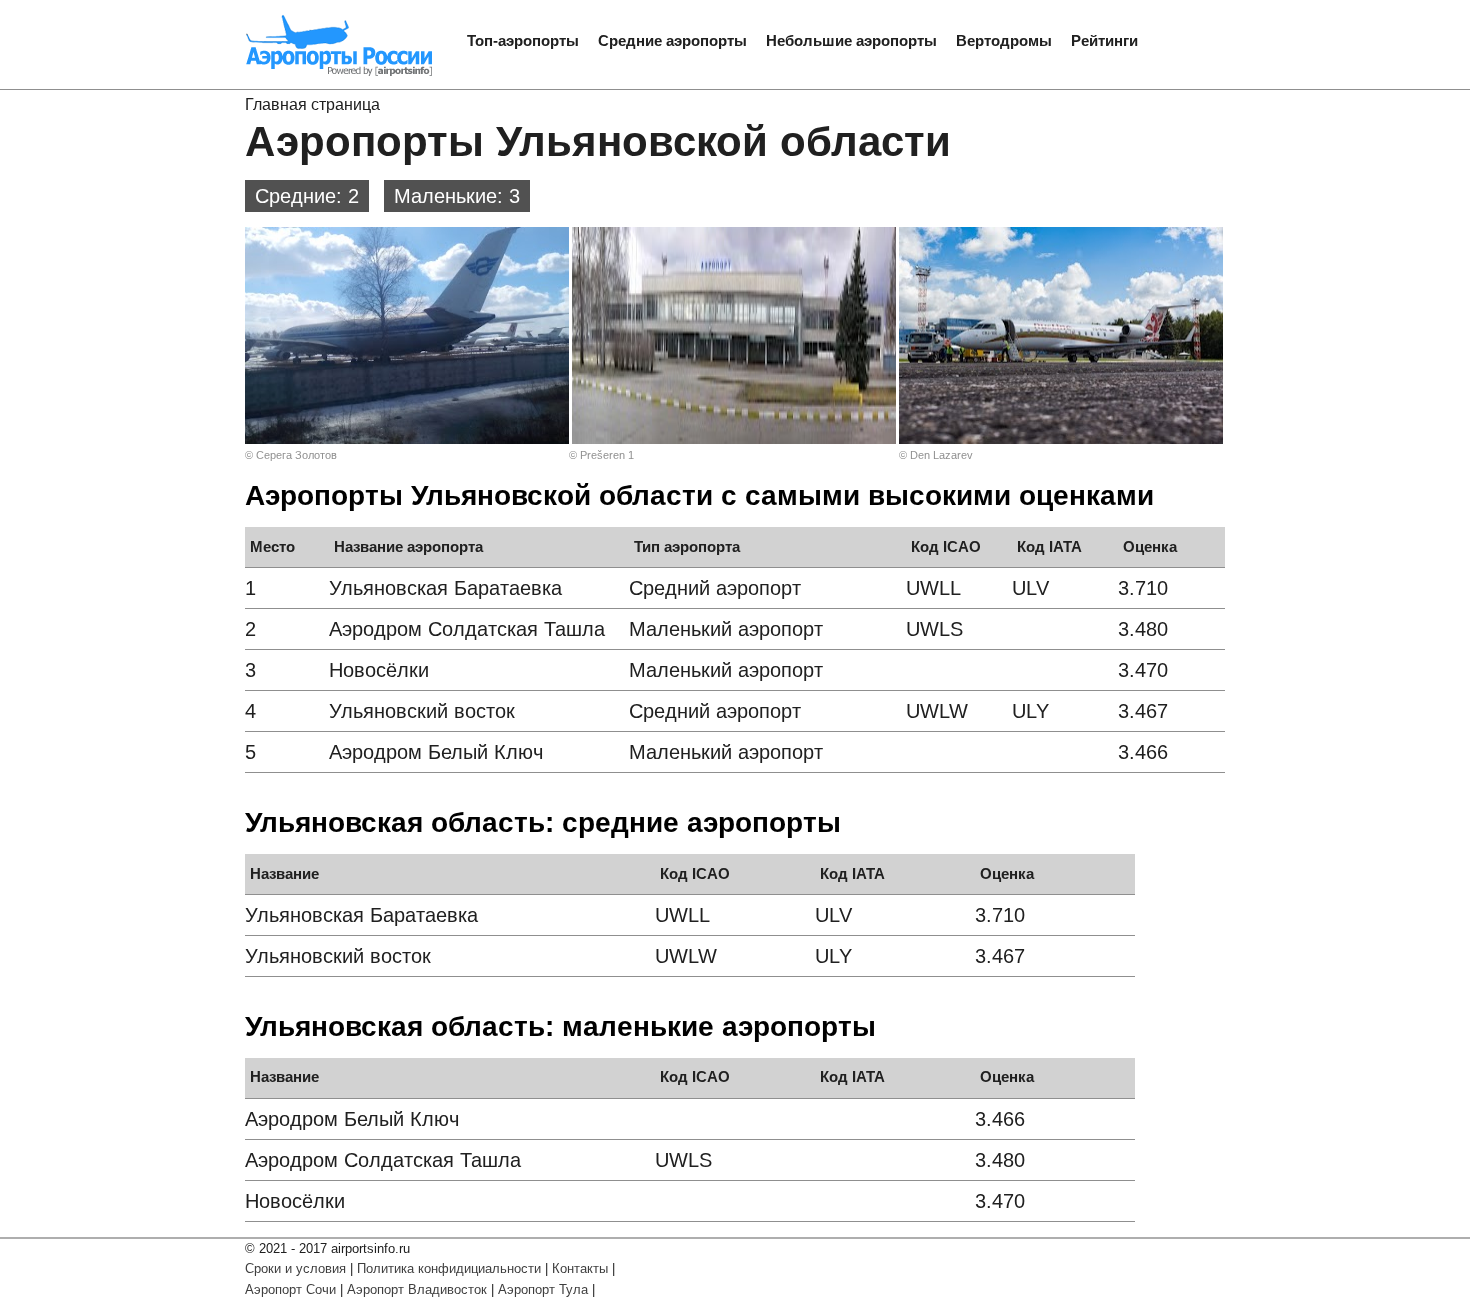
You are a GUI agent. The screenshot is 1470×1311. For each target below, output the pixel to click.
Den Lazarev (941, 455)
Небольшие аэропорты (851, 40)
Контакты (580, 1268)
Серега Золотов (296, 455)
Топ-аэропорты (523, 40)
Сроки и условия (295, 1268)
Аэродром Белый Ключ (436, 752)
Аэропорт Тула (543, 1289)
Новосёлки (379, 670)
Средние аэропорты (672, 40)
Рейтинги (1104, 40)
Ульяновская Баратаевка (445, 588)
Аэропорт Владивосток (417, 1289)
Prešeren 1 (607, 455)
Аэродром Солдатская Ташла (467, 629)
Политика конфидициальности (449, 1268)
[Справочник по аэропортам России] (340, 73)
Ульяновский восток (422, 711)
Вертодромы (1004, 40)
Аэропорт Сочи (290, 1289)
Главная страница (312, 104)
